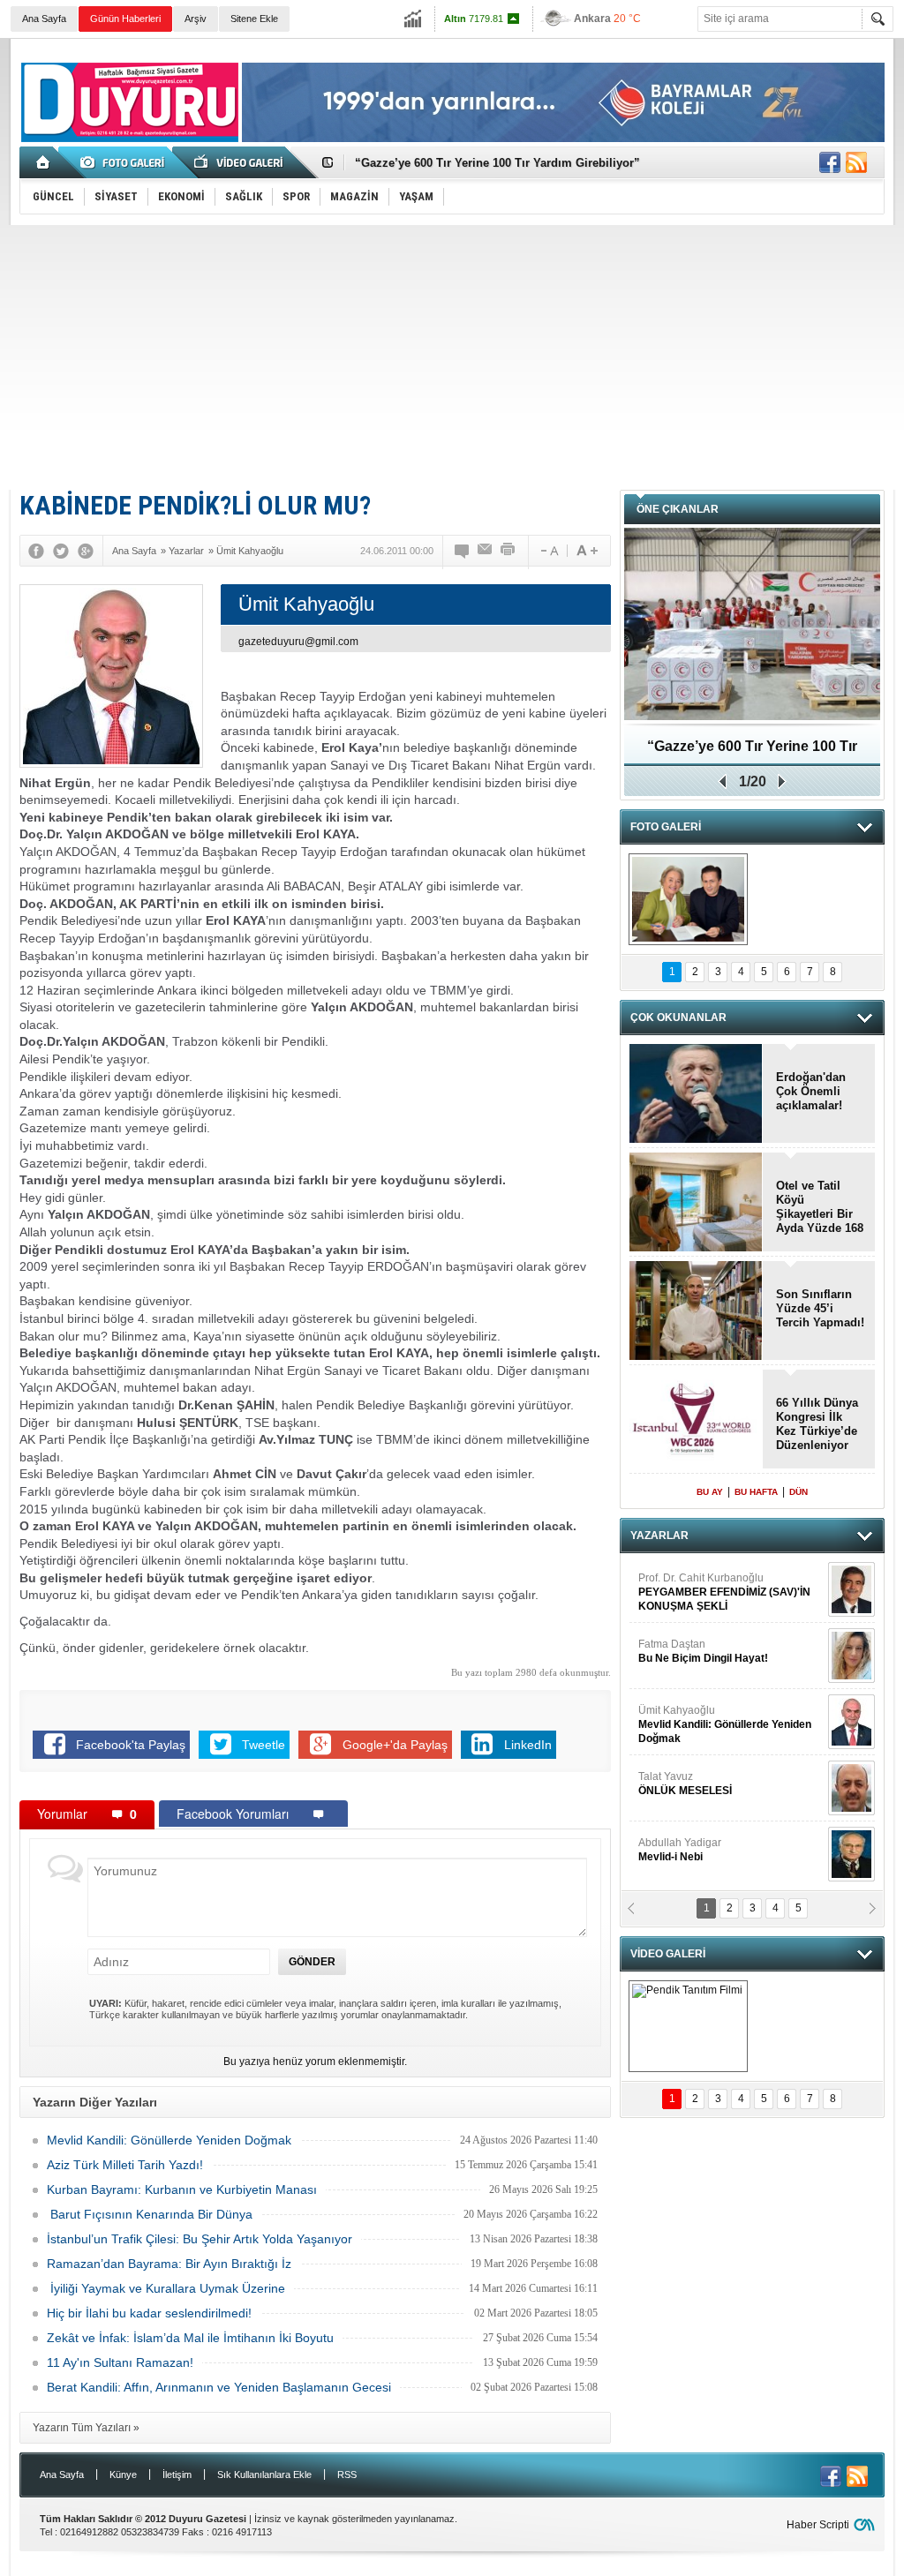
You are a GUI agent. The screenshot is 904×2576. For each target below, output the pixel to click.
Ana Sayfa (44, 19)
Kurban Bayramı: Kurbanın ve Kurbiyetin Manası (182, 2189)
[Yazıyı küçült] (548, 551)
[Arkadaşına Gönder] (486, 551)
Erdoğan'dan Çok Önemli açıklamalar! (811, 1091)
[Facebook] (36, 551)
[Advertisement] (452, 357)
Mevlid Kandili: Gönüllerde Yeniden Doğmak (169, 2140)
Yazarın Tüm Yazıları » (86, 2428)
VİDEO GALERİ (668, 1954)
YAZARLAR (659, 1536)
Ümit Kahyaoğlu (725, 1724)
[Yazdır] (508, 551)
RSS (347, 2475)
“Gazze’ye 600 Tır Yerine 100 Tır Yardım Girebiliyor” (497, 163)
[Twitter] (61, 551)
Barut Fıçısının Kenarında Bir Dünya (150, 2214)
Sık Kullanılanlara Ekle (264, 2475)
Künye (123, 2475)
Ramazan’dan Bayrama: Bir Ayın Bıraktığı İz (169, 2264)
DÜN (799, 1492)
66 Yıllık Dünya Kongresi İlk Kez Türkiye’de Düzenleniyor (817, 1424)
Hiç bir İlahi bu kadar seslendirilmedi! (149, 2313)
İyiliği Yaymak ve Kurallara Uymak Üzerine (166, 2288)
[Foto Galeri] (125, 162)
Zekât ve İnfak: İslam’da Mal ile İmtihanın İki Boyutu (190, 2338)
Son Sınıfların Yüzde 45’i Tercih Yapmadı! (820, 1308)
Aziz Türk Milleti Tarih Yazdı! (125, 2165)
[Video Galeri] (240, 162)
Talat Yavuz (685, 1784)
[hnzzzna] (688, 899)
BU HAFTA (756, 1492)
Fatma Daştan (703, 1651)
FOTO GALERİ (666, 827)
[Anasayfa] (44, 162)
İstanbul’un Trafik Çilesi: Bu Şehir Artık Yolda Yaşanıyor (200, 2239)
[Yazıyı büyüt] (587, 551)
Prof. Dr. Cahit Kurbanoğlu (724, 1592)
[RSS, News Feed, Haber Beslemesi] (856, 162)
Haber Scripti (818, 2525)
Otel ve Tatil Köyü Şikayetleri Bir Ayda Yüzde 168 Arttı (820, 1207)
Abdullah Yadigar (680, 1850)
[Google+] (86, 551)
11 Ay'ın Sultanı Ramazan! (120, 2362)
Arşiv (196, 19)
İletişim (177, 2475)
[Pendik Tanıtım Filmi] (688, 2026)
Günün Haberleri (125, 19)
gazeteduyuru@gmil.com (298, 642)
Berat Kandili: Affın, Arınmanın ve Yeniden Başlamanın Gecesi (219, 2387)
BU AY (710, 1492)
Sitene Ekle (254, 19)
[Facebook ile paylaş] (830, 162)
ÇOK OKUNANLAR (678, 1018)
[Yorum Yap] (463, 551)
